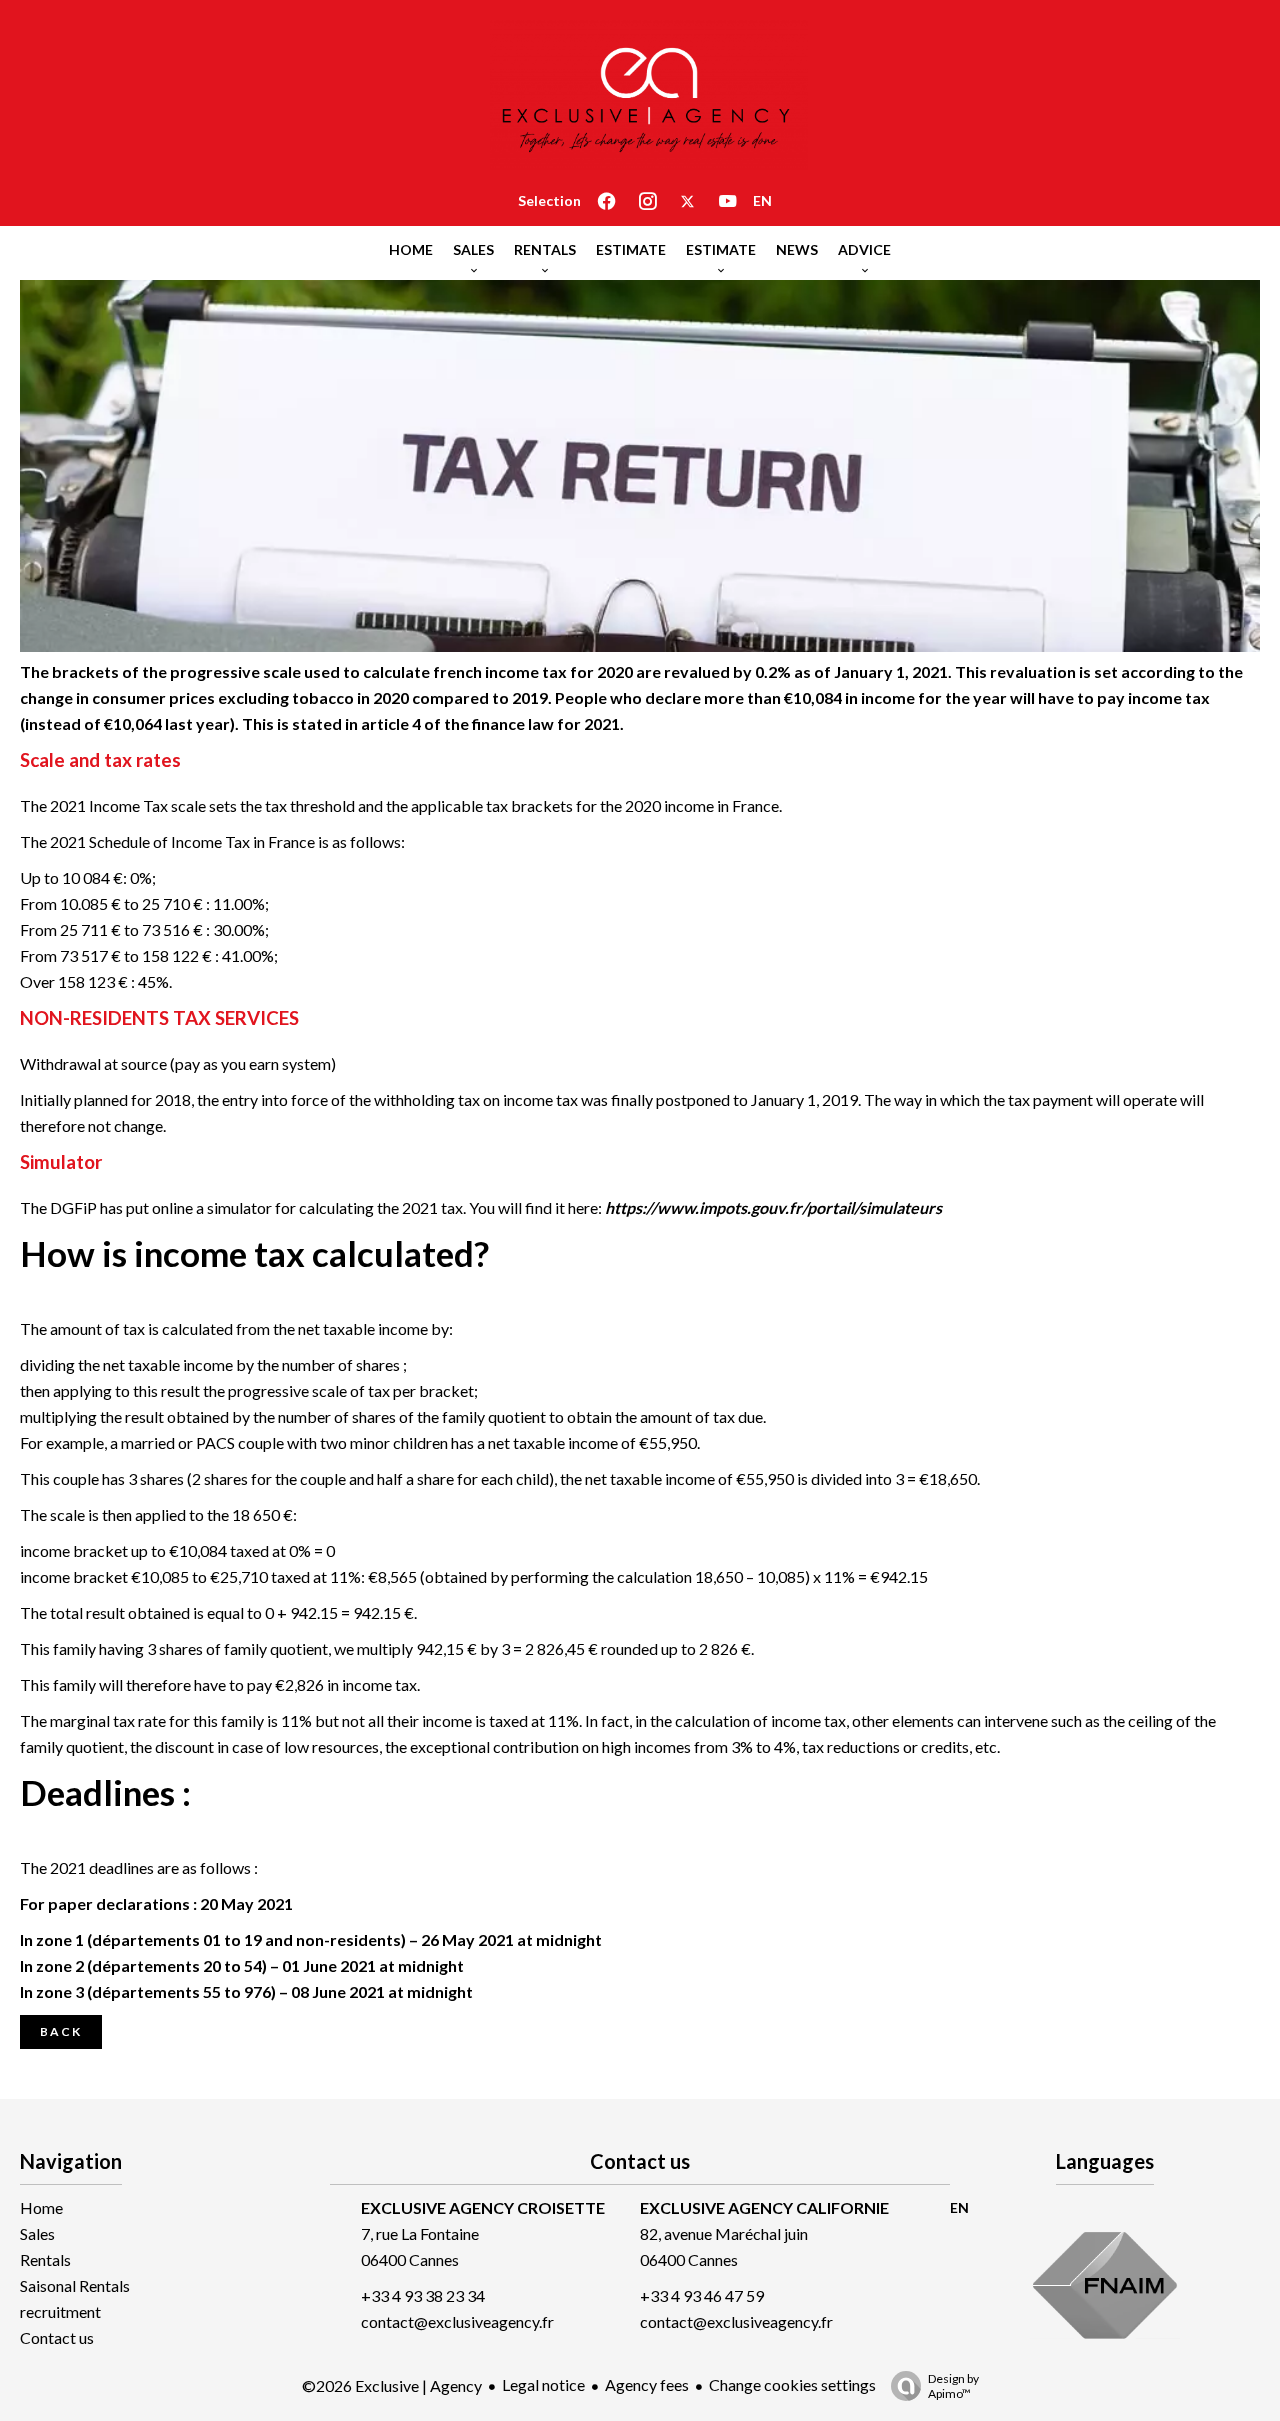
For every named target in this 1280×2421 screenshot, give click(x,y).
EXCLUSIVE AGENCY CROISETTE (483, 2207)
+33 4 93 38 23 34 (423, 2295)
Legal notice (543, 2384)
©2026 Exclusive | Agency (392, 2385)
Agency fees (647, 2384)
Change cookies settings (792, 2384)
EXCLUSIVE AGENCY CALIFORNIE (764, 2207)
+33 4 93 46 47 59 (702, 2295)
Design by (953, 2386)
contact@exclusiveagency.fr (457, 2321)
